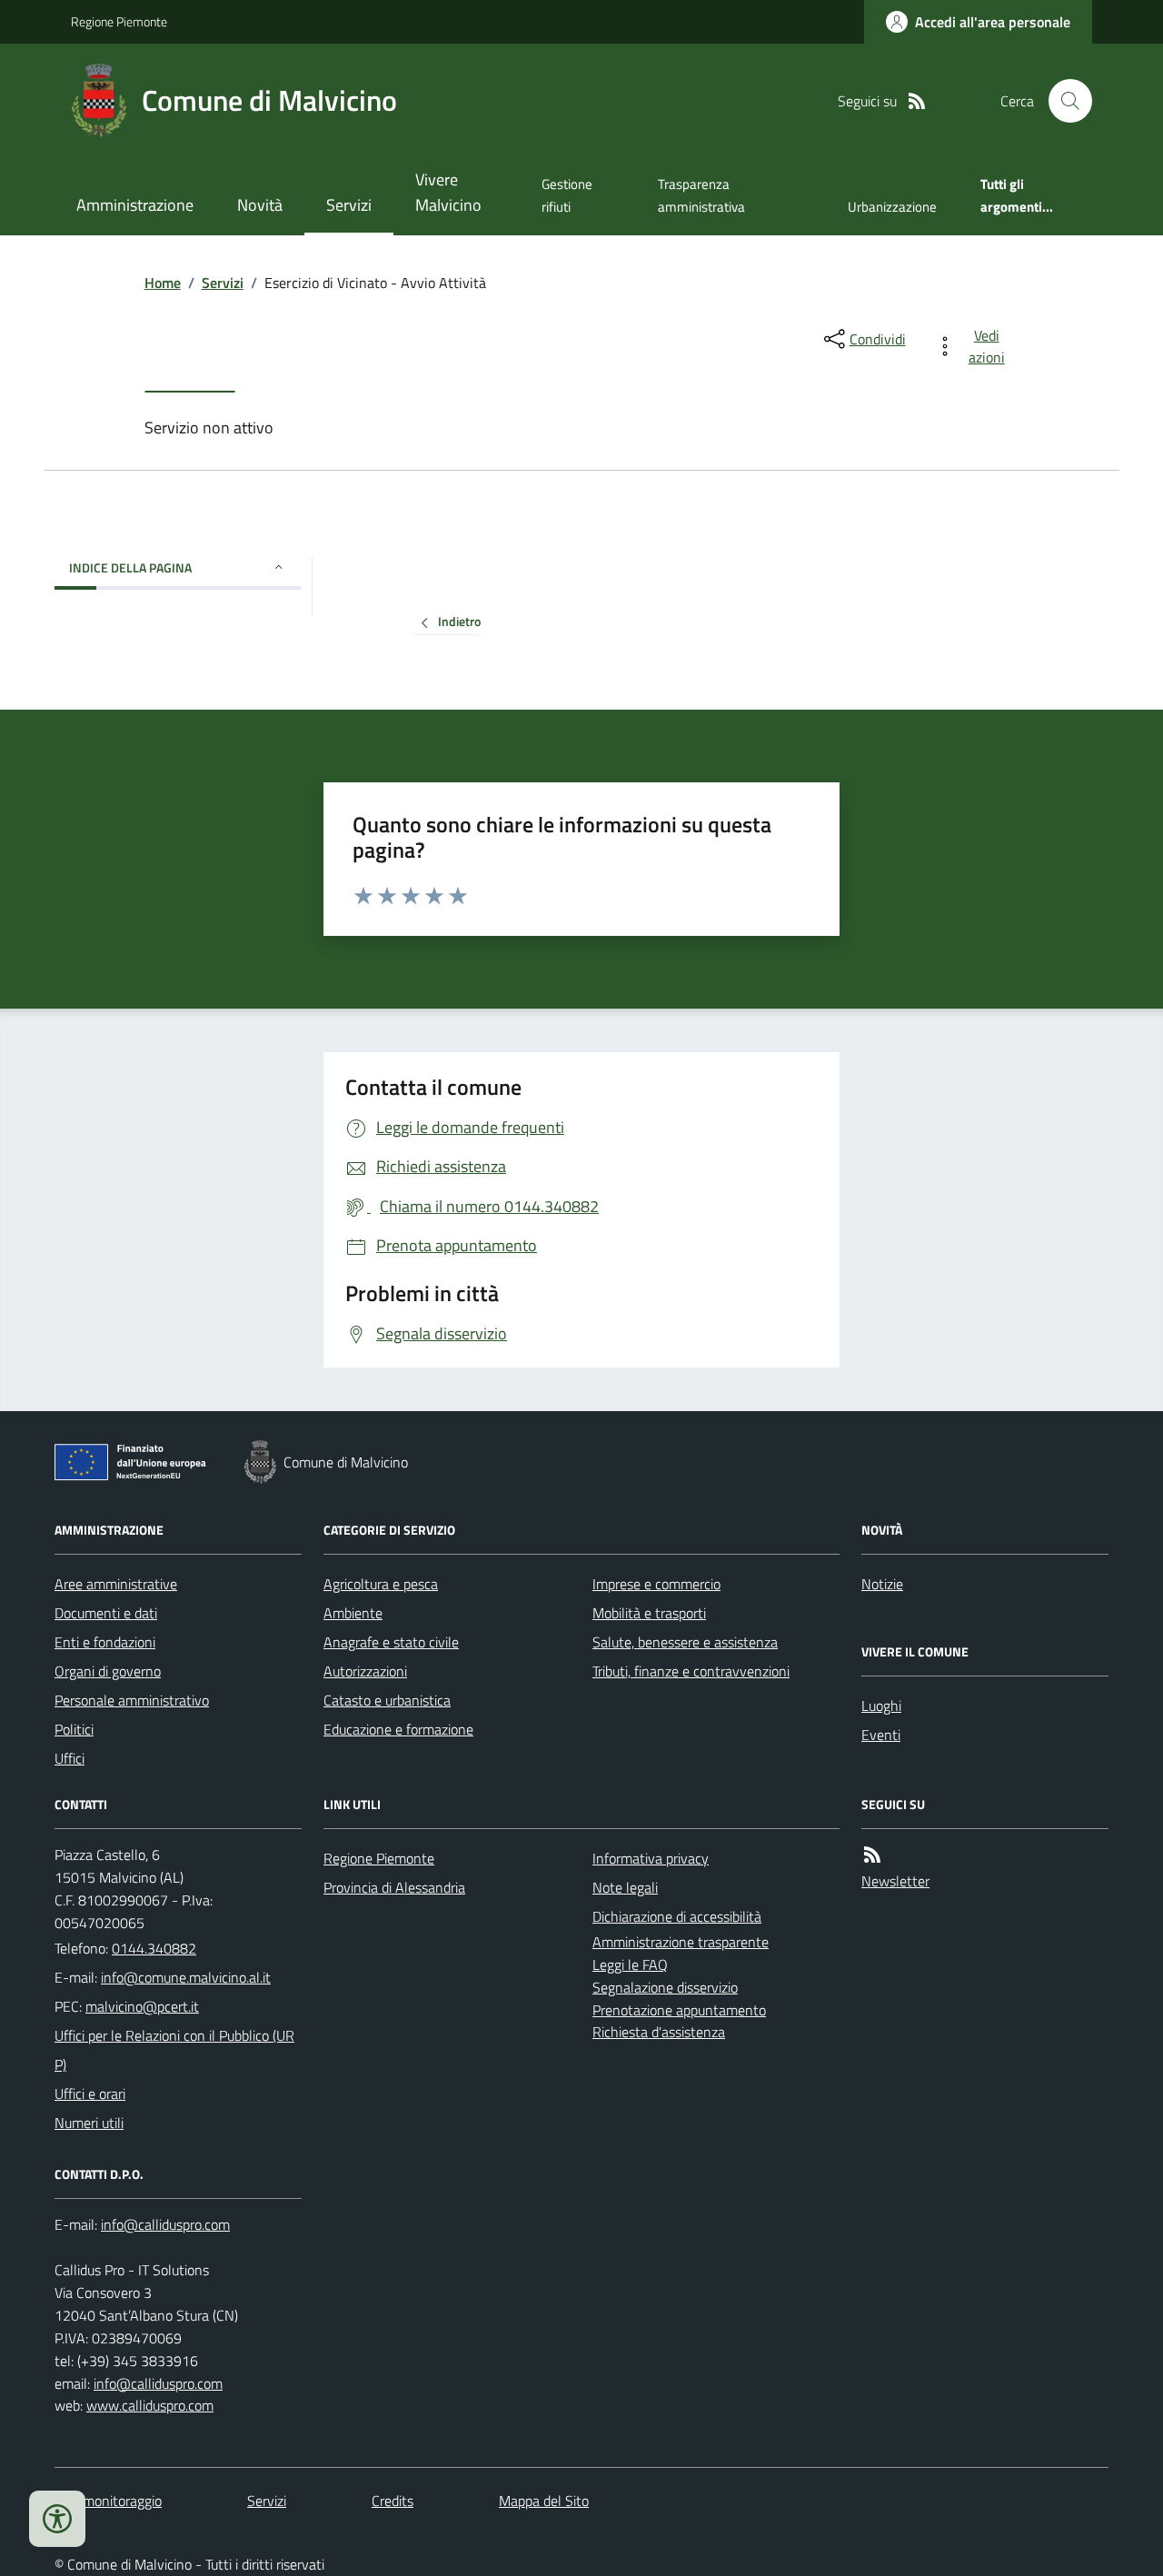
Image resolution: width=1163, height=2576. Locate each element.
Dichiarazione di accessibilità (677, 1916)
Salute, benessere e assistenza (685, 1642)
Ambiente (353, 1613)
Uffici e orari (90, 2094)
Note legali (625, 1887)
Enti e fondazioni (105, 1642)
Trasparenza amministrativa (701, 195)
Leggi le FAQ (630, 1964)
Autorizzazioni (365, 1671)
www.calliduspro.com (150, 2405)
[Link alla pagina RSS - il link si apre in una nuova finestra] (917, 101)
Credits (393, 2501)
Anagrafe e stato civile (391, 1642)
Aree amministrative (116, 1584)
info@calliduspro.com (158, 2383)
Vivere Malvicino (448, 192)
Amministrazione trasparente (681, 1942)
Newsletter (895, 1881)
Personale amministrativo (132, 1700)
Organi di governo (108, 1671)
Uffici (70, 1758)
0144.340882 (154, 1948)
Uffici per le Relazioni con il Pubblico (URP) (174, 2050)
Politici (74, 1729)
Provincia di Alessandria (394, 1887)
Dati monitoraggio (108, 2501)
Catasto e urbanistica (387, 1700)
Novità (260, 205)
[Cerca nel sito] (1063, 101)
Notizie (882, 1584)
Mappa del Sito (544, 2501)
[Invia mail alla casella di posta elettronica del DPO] (165, 2225)
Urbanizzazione (892, 207)
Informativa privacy (651, 1858)
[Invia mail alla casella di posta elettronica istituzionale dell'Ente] (186, 1977)
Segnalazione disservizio (665, 1987)
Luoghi (881, 1706)
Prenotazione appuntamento (679, 2010)
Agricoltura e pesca (381, 1584)
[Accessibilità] (57, 2519)
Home (163, 283)
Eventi (881, 1735)
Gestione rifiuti (567, 195)
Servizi (349, 205)
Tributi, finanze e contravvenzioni (691, 1671)
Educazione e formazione (398, 1729)
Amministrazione (135, 205)
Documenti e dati (106, 1613)
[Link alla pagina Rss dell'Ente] (872, 1855)
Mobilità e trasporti (649, 1613)
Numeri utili (89, 2123)
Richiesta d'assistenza (659, 2032)
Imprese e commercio (656, 1584)
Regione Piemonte (119, 21)
